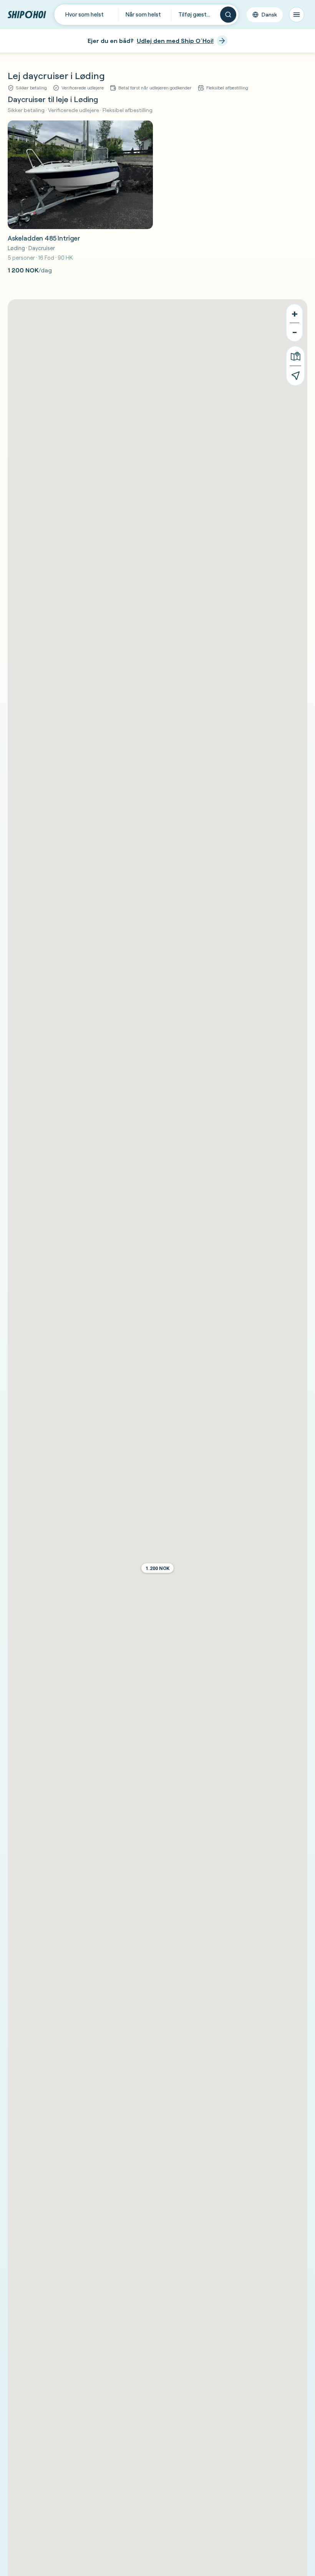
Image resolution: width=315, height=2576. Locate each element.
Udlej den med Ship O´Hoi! (175, 41)
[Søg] (228, 15)
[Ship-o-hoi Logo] (27, 14)
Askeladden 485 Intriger (44, 238)
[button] (157, 1568)
